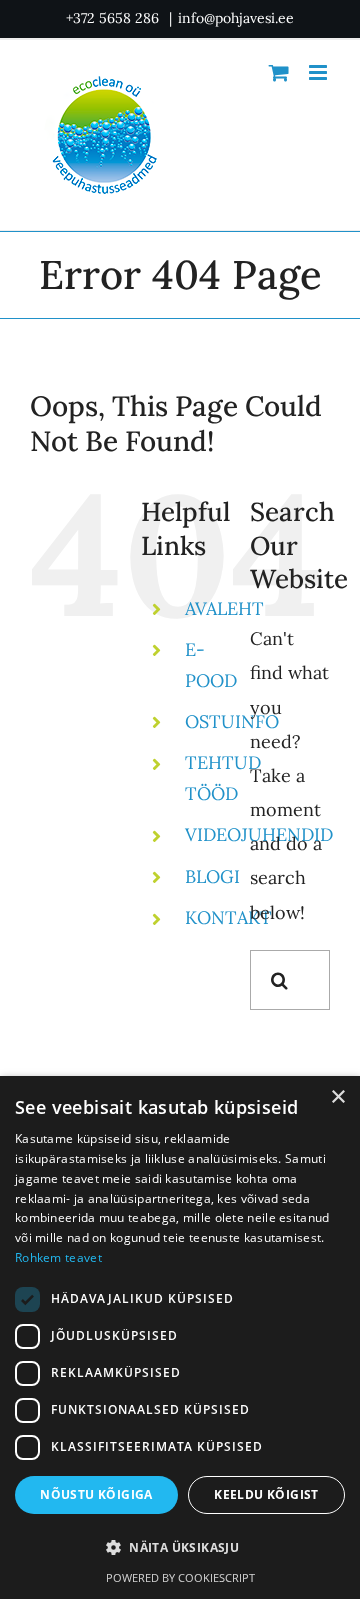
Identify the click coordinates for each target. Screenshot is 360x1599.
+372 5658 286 (114, 18)
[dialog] (180, 1337)
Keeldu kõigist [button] (266, 1494)
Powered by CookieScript (180, 1577)
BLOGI (212, 876)
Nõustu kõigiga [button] (96, 1494)
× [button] (337, 1097)
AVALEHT (224, 608)
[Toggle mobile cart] (279, 72)
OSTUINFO (232, 721)
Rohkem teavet (58, 1257)
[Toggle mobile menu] (319, 72)
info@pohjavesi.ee (236, 18)
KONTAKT (228, 917)
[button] (180, 1548)
